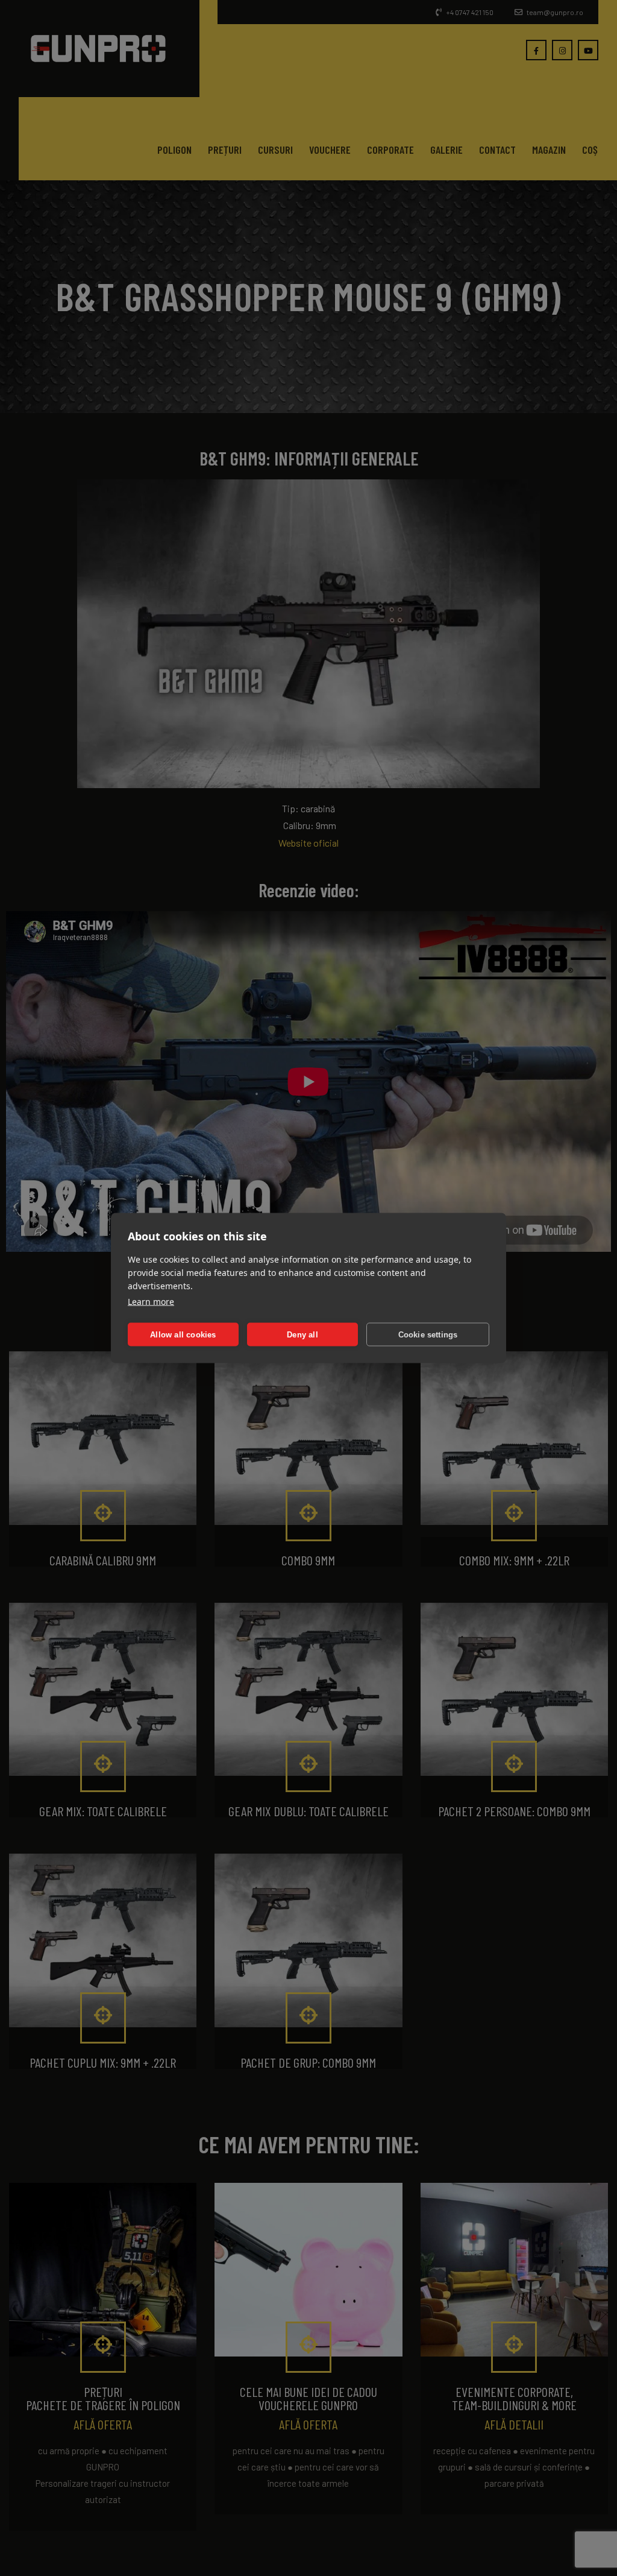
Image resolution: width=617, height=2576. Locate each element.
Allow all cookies (183, 1334)
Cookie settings (428, 1334)
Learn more (151, 1302)
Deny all (302, 1334)
